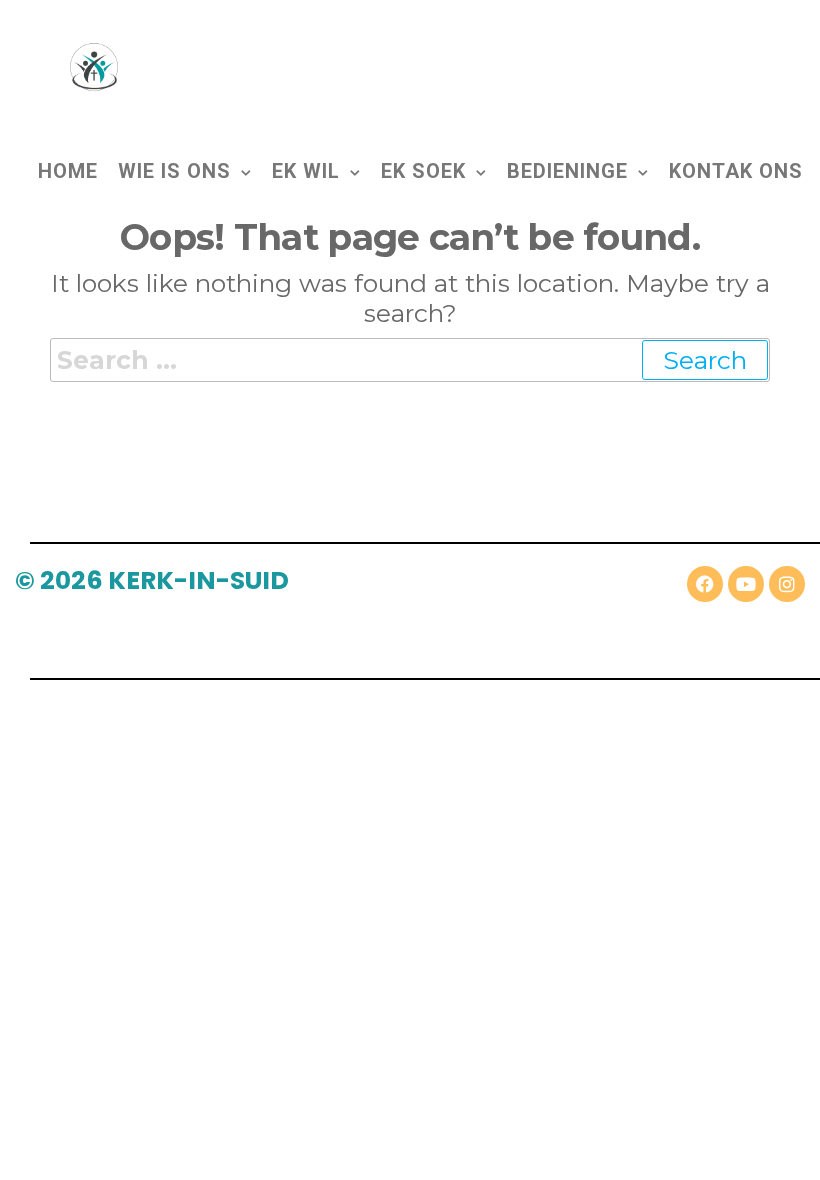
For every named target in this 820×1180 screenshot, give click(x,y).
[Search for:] (410, 360)
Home (68, 170)
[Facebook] (705, 584)
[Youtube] (746, 584)
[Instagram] (787, 584)
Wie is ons (174, 171)
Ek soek (423, 171)
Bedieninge (567, 171)
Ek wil (306, 171)
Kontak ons (736, 170)
